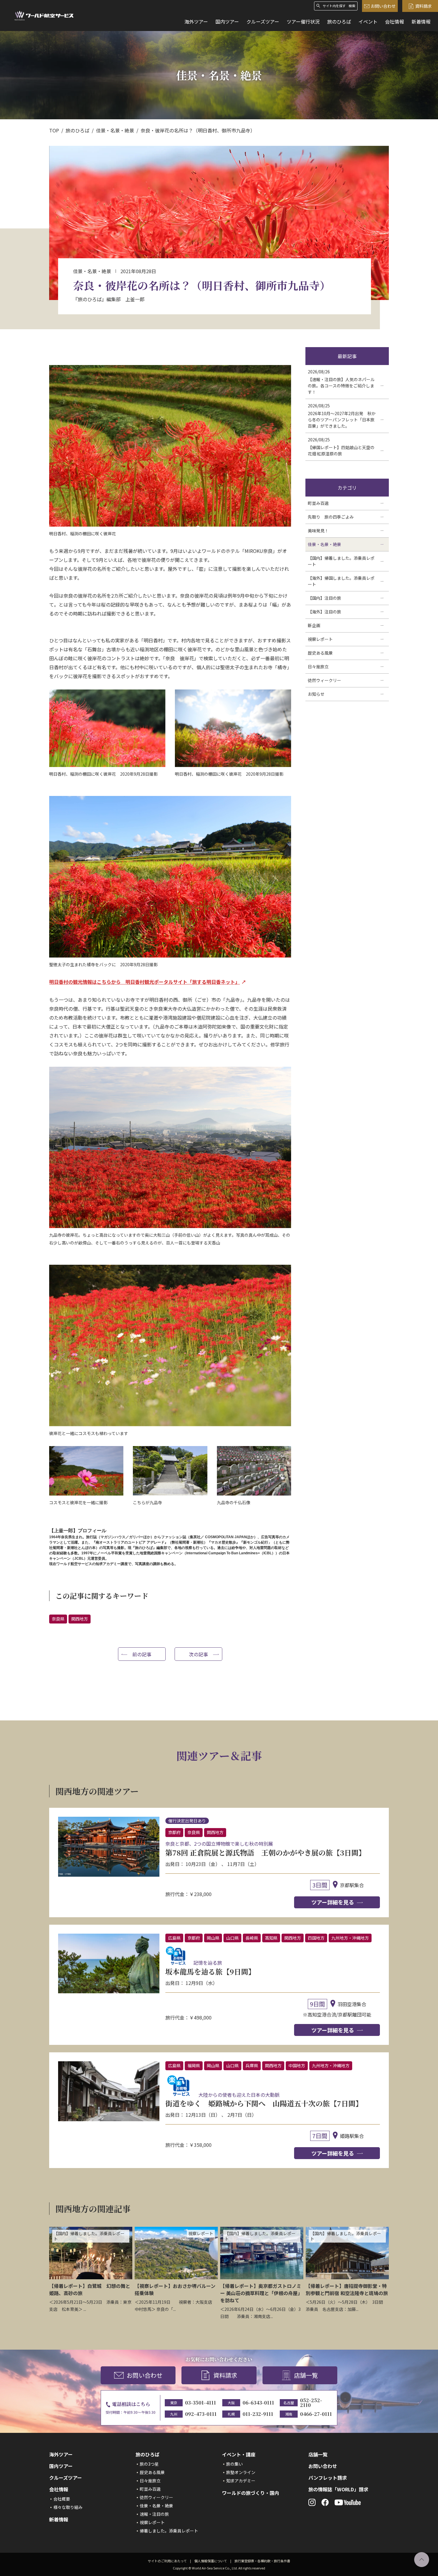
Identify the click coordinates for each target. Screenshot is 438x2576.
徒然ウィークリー (156, 2497)
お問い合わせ (383, 6)
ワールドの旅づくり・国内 (251, 2493)
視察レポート (152, 2522)
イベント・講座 (239, 2454)
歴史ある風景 (152, 2472)
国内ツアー (227, 21)
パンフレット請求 (328, 2478)
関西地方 (80, 1619)
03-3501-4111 (201, 2403)
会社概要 (62, 2499)
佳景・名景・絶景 (115, 130)
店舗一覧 (306, 2375)
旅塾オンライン (241, 2472)
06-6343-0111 (258, 2403)
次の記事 (198, 1654)
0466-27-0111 (316, 2414)
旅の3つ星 (149, 2464)
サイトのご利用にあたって (167, 2561)
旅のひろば (339, 21)
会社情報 (394, 21)
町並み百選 (150, 2489)
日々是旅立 (150, 2481)
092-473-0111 (201, 2414)
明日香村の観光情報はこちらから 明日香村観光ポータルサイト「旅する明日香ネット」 (145, 982)
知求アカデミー (241, 2481)
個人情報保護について (211, 2561)
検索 (352, 6)
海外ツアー (196, 21)
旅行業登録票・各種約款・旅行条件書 (262, 2561)
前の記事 (142, 1654)
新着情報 (421, 21)
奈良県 (58, 1619)
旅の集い (234, 2464)
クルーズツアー (263, 21)
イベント (368, 21)
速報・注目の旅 (154, 2514)
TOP (54, 130)
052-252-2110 (311, 2403)
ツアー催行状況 (303, 21)
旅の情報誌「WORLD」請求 (338, 2489)
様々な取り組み (68, 2507)
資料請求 (423, 6)
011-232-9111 (258, 2414)
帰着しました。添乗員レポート (169, 2531)
